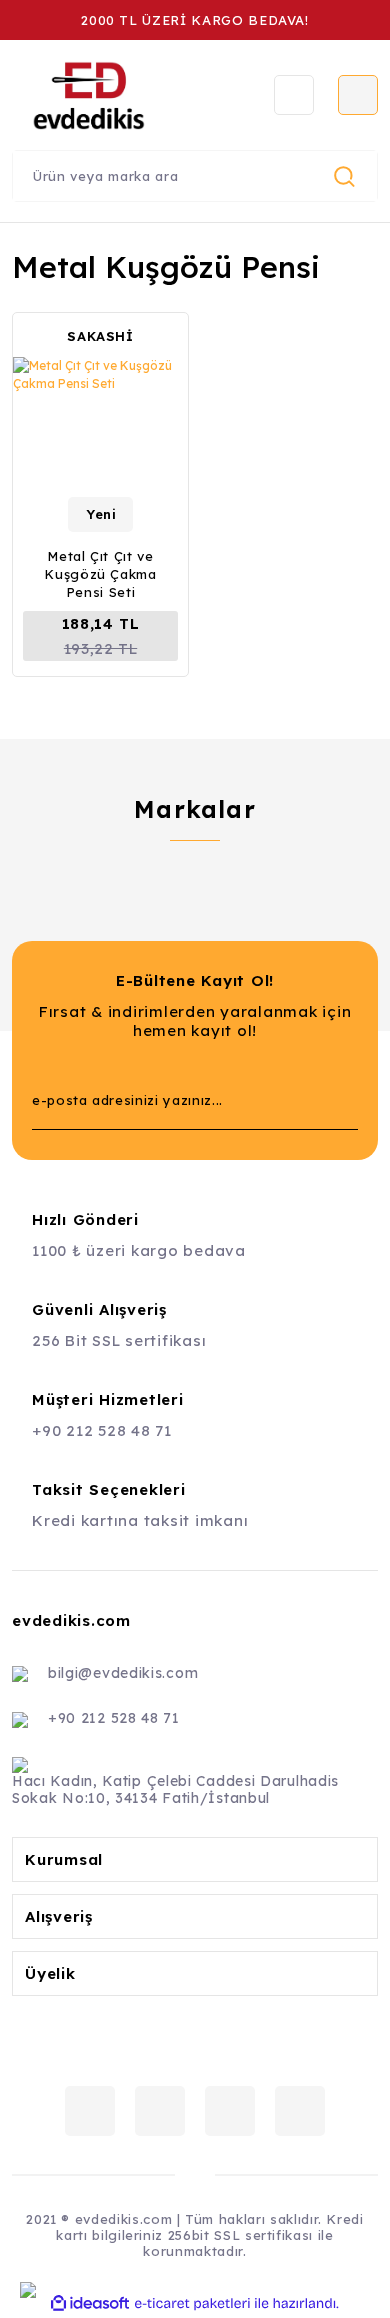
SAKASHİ (100, 336)
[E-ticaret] (192, 2304)
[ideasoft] (90, 2303)
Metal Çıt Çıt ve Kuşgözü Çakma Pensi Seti (100, 574)
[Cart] (358, 95)
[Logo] (126, 95)
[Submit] (333, 1100)
